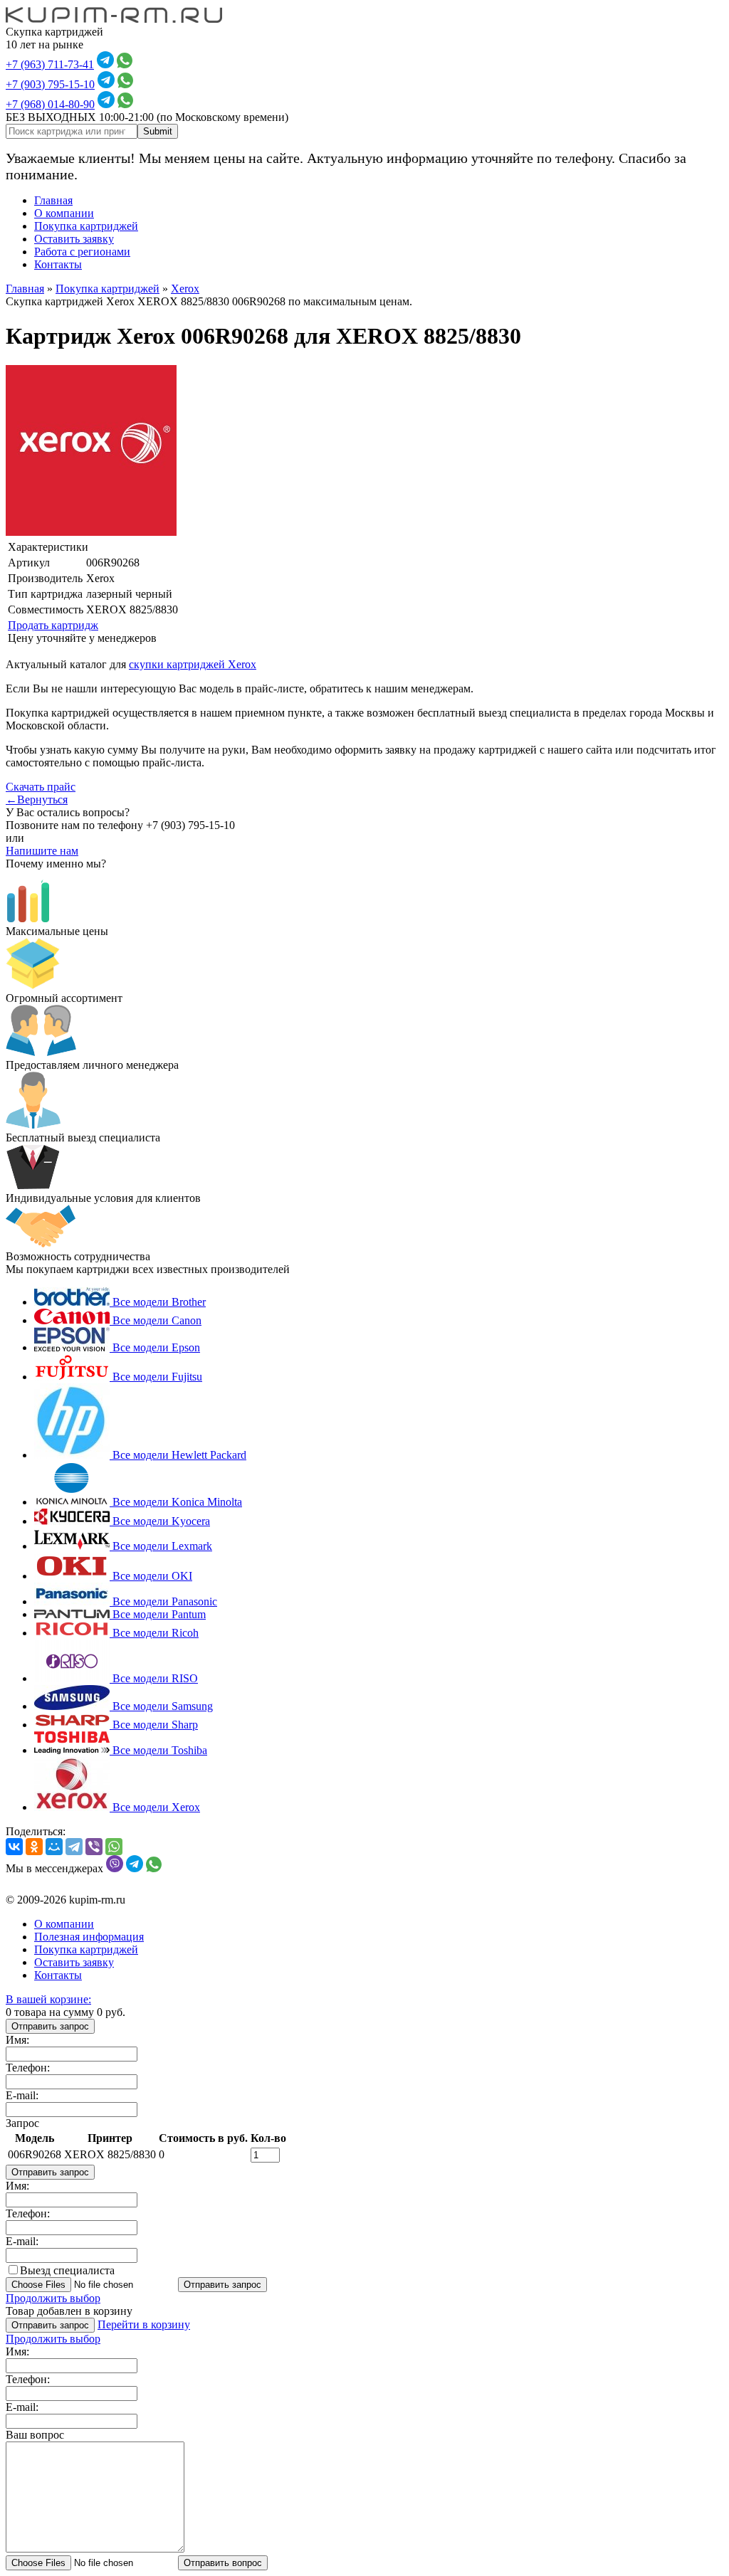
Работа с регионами (82, 252)
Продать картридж (53, 625)
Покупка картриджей (86, 226)
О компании (64, 213)
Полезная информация (89, 1937)
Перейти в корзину (144, 2324)
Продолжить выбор (53, 2298)
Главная (53, 200)
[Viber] (94, 1847)
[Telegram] (74, 1847)
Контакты (58, 264)
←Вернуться (37, 799)
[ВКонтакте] (14, 1847)
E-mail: (22, 2095)
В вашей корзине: (48, 1999)
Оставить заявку (74, 239)
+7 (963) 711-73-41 (50, 64)
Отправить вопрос (223, 2563)
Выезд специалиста (67, 2270)
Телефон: (28, 2068)
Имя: (17, 2040)
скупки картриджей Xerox (193, 664)
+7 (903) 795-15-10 (50, 84)
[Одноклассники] (34, 1847)
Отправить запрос (50, 2026)
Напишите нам (42, 851)
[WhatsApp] (114, 1847)
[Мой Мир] (54, 1847)
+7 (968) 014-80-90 (50, 104)
